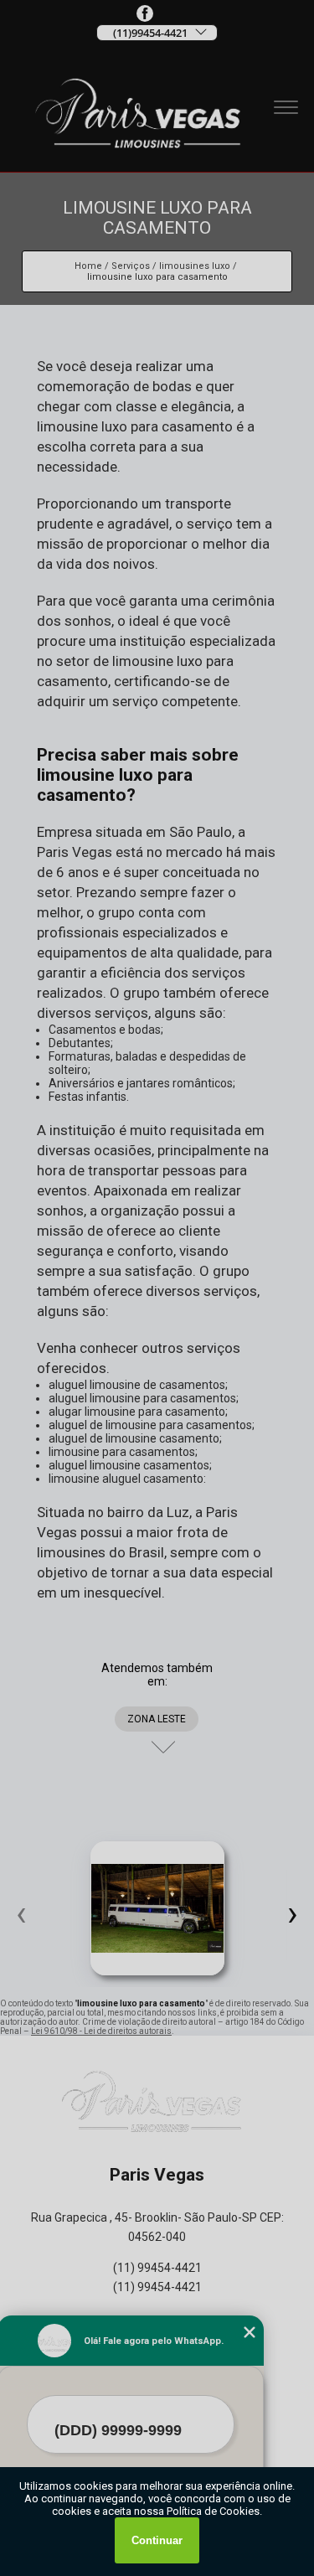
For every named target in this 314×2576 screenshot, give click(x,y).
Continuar (157, 2540)
